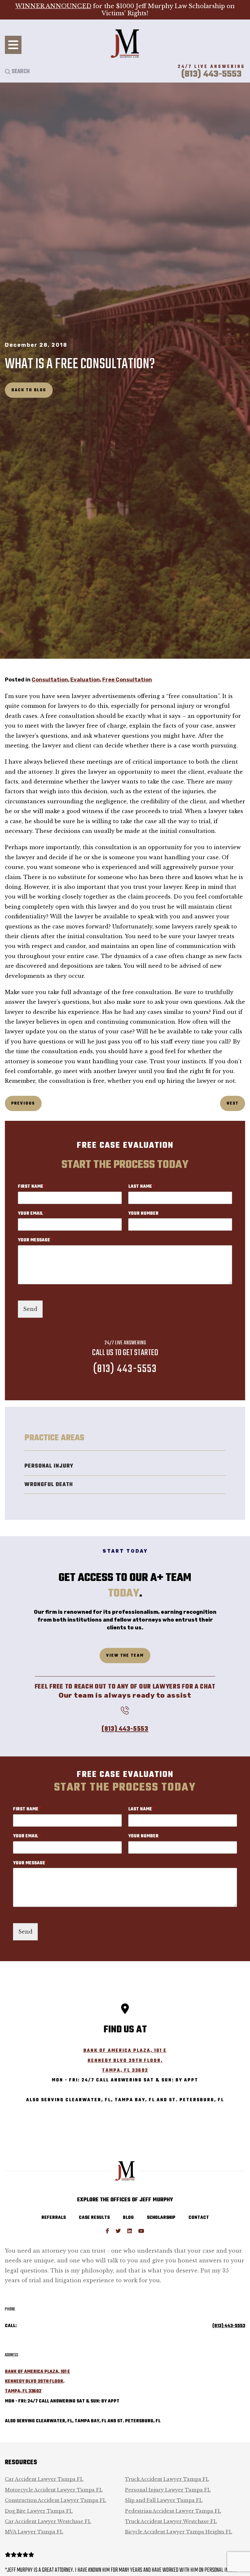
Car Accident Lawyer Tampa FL (44, 2479)
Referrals (54, 2218)
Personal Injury (49, 1466)
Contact (199, 2218)
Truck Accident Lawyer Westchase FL (171, 2521)
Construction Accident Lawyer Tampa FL (56, 2500)
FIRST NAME (32, 1187)
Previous (23, 1103)
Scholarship (161, 2218)
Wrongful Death (49, 1485)
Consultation (50, 680)
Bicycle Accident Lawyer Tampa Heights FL (179, 2532)
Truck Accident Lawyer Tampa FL (167, 2479)
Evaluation (85, 680)
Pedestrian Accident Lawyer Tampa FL (173, 2511)
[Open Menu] (13, 45)
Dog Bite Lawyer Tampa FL (39, 2511)
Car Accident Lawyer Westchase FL (48, 2521)
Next (233, 1103)
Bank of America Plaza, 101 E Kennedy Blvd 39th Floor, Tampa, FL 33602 (125, 2061)
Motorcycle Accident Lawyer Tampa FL (54, 2490)
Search (20, 71)
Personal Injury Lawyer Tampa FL (168, 2490)
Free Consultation (127, 680)
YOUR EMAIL (32, 1214)
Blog (128, 2218)
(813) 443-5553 (125, 1369)
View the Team (125, 1656)
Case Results (94, 2218)
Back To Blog (29, 390)
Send (30, 1309)
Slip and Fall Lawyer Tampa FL (164, 2500)
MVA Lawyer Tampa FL (34, 2532)
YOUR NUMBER (143, 1214)
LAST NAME (141, 1187)
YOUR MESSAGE (35, 1241)
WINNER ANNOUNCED (53, 6)
